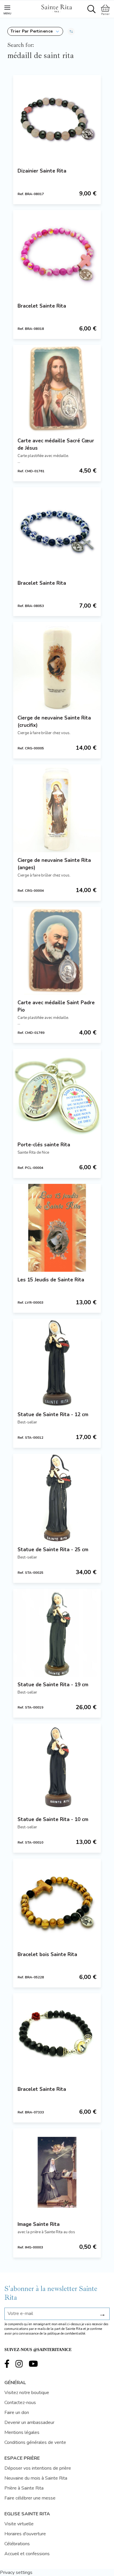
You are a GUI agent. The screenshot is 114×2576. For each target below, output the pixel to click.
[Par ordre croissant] (71, 31)
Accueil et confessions (27, 2554)
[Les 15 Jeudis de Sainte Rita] (57, 1228)
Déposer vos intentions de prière (38, 2468)
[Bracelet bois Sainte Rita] (57, 1902)
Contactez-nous (20, 2403)
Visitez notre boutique (27, 2393)
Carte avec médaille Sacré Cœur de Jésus (56, 444)
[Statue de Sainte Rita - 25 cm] (57, 1498)
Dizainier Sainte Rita (42, 171)
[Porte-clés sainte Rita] (57, 1093)
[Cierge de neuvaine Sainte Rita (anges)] (57, 808)
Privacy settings (16, 2572)
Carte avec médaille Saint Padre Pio (56, 1006)
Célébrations (17, 2544)
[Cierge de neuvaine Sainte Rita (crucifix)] (57, 666)
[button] (35, 31)
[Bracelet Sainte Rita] (57, 254)
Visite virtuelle (19, 2524)
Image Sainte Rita (39, 2224)
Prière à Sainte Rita (24, 2488)
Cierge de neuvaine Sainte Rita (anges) (54, 864)
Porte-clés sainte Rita (44, 1145)
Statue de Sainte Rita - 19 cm (53, 1685)
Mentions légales (22, 2432)
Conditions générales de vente (35, 2442)
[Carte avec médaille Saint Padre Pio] (57, 951)
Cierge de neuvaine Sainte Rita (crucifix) (54, 722)
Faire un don (17, 2413)
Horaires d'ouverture (25, 2534)
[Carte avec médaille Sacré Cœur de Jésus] (57, 389)
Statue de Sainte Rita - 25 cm (53, 1550)
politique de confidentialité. (67, 2334)
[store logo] (56, 8)
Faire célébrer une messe (30, 2498)
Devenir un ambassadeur (29, 2422)
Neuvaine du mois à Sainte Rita (36, 2478)
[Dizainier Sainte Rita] (57, 119)
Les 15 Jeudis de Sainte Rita (51, 1280)
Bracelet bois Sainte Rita (47, 1954)
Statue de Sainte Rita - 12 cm (53, 1415)
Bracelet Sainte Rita (42, 306)
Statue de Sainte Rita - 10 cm (53, 1819)
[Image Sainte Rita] (57, 2172)
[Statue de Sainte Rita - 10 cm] (57, 1767)
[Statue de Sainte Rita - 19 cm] (57, 1633)
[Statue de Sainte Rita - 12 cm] (57, 1363)
